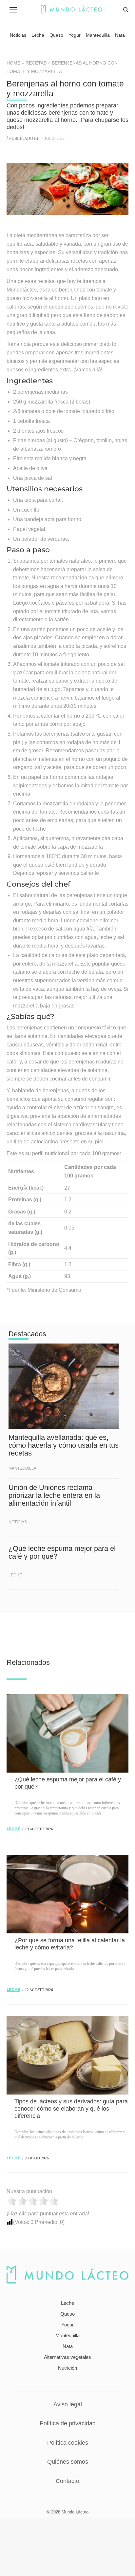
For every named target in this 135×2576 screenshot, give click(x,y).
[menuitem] (18, 35)
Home (13, 63)
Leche (15, 1575)
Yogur (67, 2325)
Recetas (36, 63)
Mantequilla (22, 1468)
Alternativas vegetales (67, 2357)
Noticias (18, 1522)
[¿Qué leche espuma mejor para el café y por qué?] (67, 1733)
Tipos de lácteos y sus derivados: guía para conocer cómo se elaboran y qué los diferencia (71, 2109)
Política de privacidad (68, 2423)
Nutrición (67, 2368)
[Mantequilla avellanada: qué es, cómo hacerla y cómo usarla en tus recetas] (64, 1386)
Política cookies (68, 2443)
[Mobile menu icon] (13, 10)
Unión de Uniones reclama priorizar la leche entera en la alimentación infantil (54, 1495)
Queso (67, 2314)
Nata (68, 2346)
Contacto (67, 2481)
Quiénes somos (68, 2462)
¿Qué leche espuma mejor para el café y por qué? (62, 1552)
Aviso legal (68, 2404)
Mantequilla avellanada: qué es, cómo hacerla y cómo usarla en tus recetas (64, 1445)
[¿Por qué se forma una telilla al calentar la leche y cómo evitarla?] (67, 1894)
